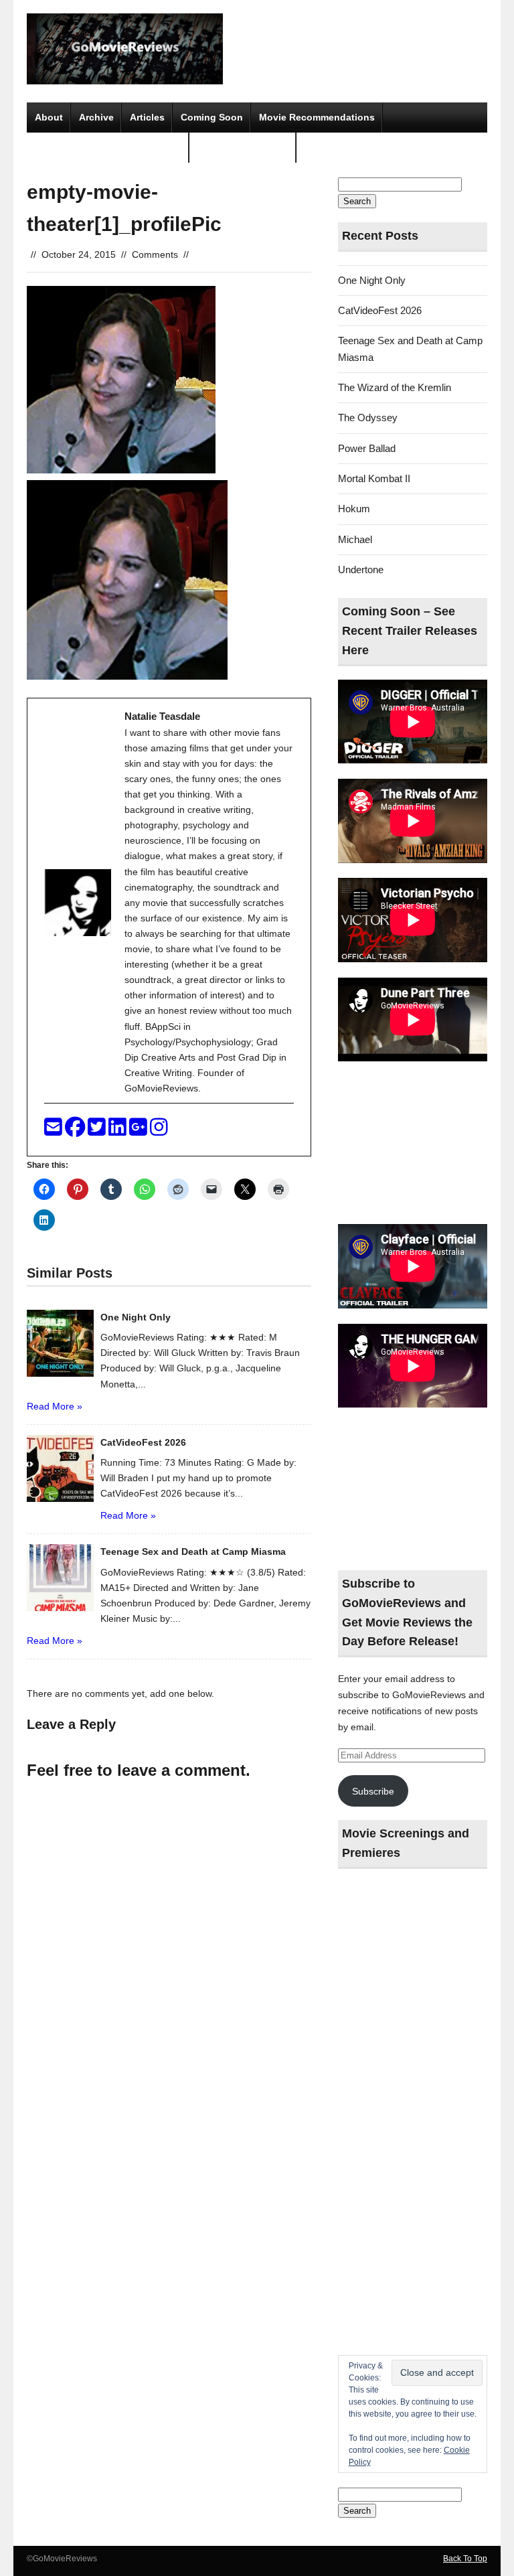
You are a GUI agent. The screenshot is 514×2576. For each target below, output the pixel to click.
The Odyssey (368, 418)
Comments (155, 254)
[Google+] (140, 1131)
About (49, 117)
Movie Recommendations (317, 117)
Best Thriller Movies (243, 147)
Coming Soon (212, 117)
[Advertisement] (413, 1144)
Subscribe (373, 1791)
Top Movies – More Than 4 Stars (108, 147)
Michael (355, 539)
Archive (96, 117)
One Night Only (372, 280)
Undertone (361, 570)
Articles (147, 117)
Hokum (354, 509)
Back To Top (465, 2559)
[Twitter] (98, 1131)
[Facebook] (76, 1131)
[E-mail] (55, 1131)
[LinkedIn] (119, 1131)
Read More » (55, 1406)
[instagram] (159, 1131)
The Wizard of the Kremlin (395, 387)
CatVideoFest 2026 (380, 310)
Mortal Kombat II (374, 478)
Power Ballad (367, 448)
